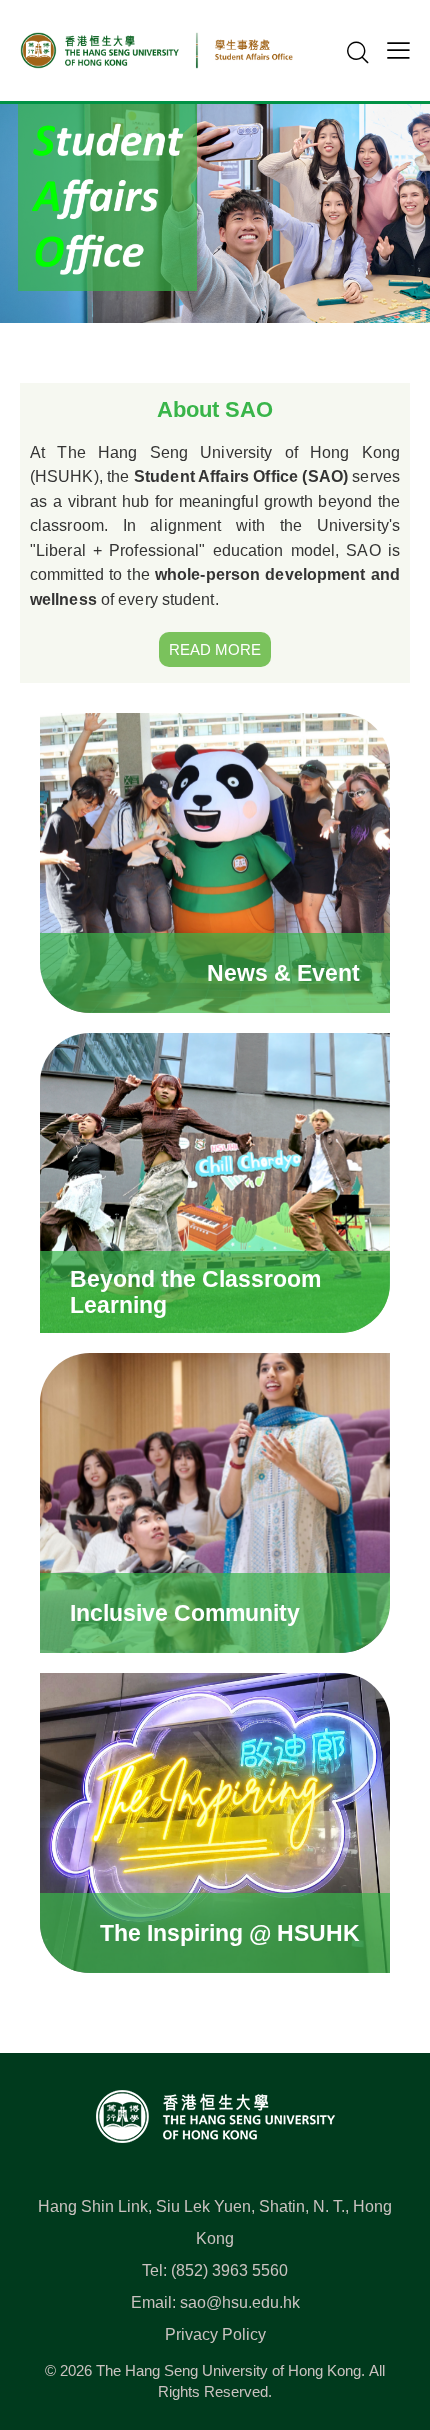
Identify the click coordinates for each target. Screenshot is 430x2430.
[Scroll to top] (384, 2326)
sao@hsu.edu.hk (240, 2302)
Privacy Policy (215, 2334)
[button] (398, 50)
